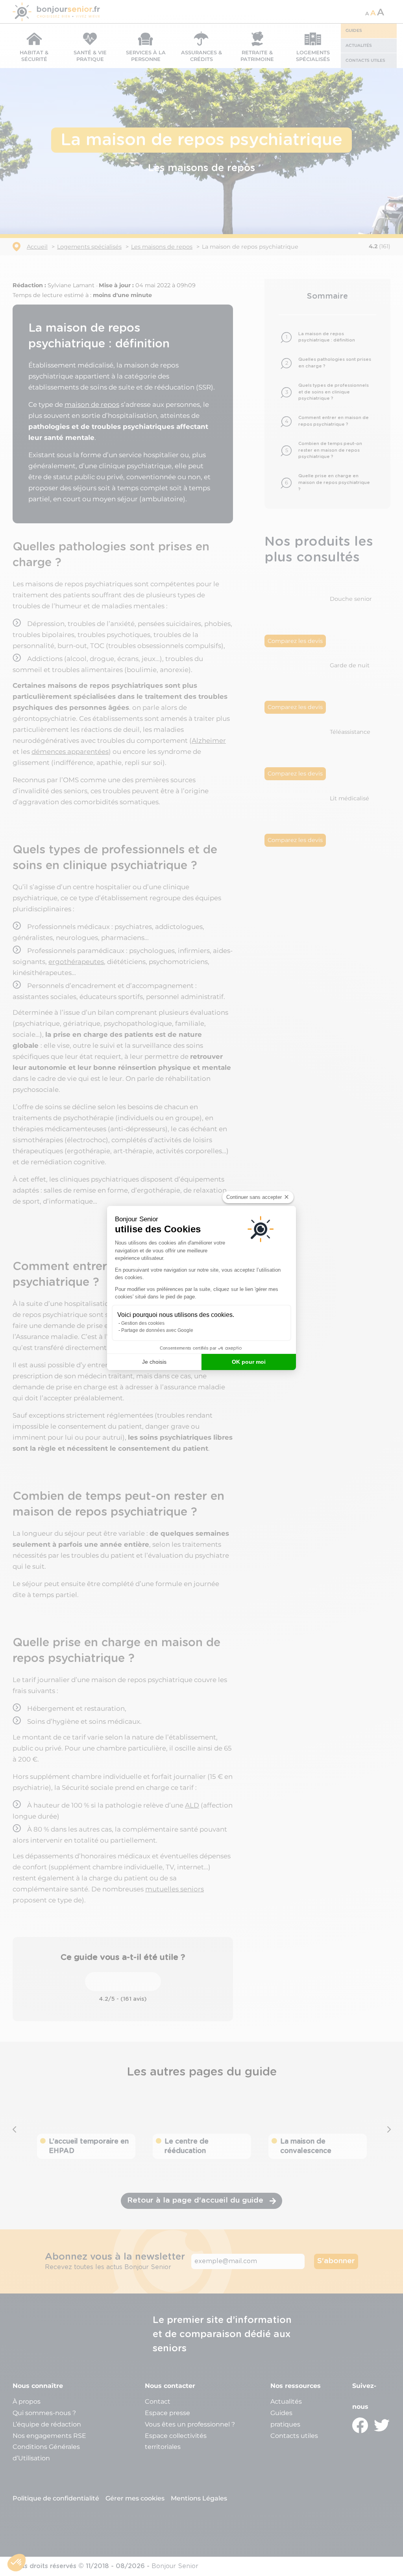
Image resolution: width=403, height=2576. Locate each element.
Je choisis (154, 1362)
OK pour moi (249, 1362)
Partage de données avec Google (157, 1330)
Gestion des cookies (143, 1323)
